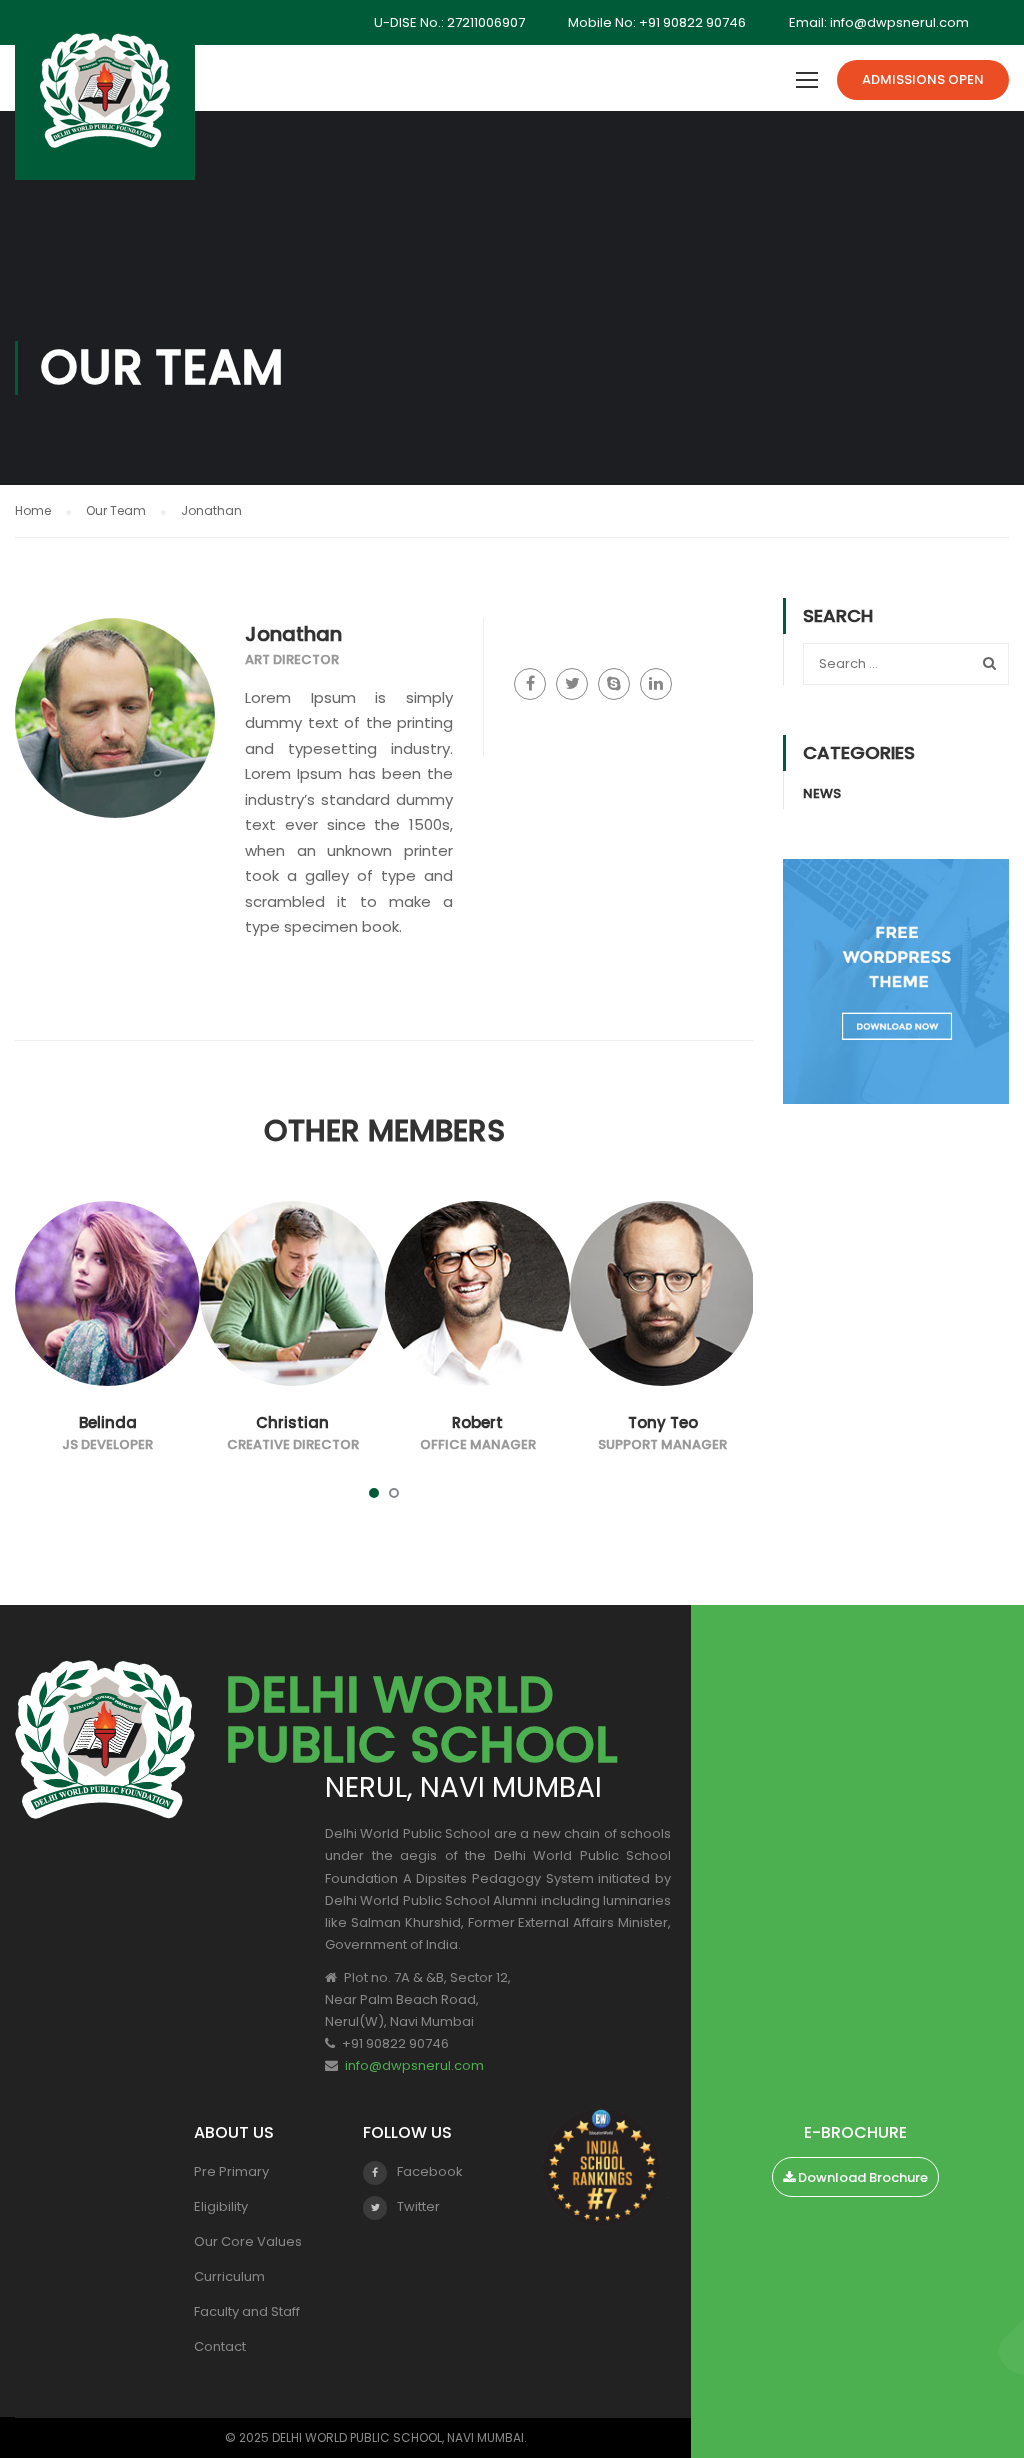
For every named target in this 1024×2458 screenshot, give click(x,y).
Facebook (430, 2171)
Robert (477, 1422)
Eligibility (221, 2206)
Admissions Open (923, 79)
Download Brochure (861, 2177)
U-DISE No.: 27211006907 (449, 22)
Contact (220, 2346)
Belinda (108, 1422)
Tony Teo (663, 1422)
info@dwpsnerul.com (414, 2065)
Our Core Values (248, 2241)
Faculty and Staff (247, 2311)
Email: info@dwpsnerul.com (879, 22)
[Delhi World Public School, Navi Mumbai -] (105, 100)
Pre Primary (231, 2171)
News (822, 793)
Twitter (418, 2206)
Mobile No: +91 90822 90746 (657, 22)
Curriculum (229, 2276)
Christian (292, 1422)
